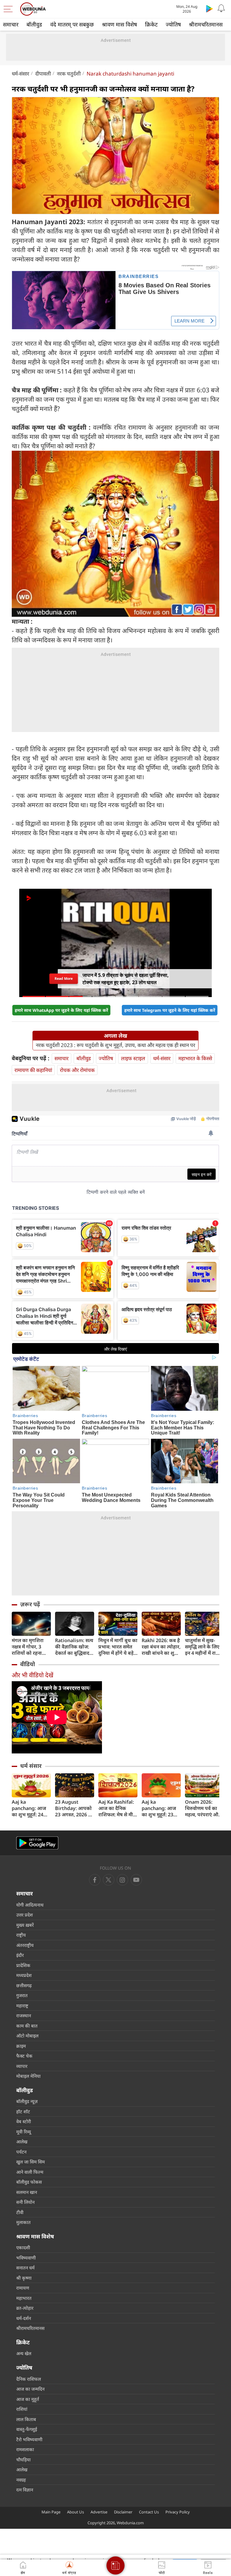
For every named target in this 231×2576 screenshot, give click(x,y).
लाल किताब (26, 2419)
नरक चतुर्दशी (69, 74)
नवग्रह (21, 2480)
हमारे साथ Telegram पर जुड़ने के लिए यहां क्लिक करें (170, 1010)
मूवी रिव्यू (24, 2132)
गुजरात (22, 1995)
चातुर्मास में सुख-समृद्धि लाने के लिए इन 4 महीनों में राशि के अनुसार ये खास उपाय (203, 1647)
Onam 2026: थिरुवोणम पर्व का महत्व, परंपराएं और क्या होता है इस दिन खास (203, 1808)
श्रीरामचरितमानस (206, 24)
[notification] (221, 8)
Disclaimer (123, 2512)
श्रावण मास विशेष (119, 24)
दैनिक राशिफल (29, 2379)
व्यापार (22, 2066)
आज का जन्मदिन (30, 2389)
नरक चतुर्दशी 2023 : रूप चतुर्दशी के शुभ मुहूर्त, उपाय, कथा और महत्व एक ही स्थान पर (115, 1045)
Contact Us (149, 2512)
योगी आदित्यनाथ (30, 1905)
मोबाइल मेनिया (28, 2076)
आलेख (22, 2142)
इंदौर (20, 1955)
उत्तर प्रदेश (25, 1915)
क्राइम (21, 2046)
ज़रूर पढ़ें (30, 1604)
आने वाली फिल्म (30, 2172)
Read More (64, 979)
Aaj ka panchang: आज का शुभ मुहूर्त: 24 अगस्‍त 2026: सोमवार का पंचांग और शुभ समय (29, 1808)
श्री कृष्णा (24, 2278)
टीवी (20, 2212)
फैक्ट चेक (24, 2056)
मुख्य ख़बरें (25, 1925)
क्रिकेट (151, 24)
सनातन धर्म (25, 2268)
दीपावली (43, 74)
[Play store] (209, 8)
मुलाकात (23, 2222)
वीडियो (28, 1664)
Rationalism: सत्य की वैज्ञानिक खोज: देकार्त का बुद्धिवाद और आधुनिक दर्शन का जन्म (74, 1647)
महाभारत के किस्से (195, 1058)
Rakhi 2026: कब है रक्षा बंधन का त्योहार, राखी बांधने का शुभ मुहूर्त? (161, 1647)
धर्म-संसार (20, 74)
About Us (75, 2512)
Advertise (99, 2512)
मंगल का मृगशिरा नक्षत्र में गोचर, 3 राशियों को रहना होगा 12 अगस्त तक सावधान (30, 1647)
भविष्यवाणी (26, 2258)
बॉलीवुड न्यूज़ (27, 2101)
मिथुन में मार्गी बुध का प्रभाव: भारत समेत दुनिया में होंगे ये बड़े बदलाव (118, 1647)
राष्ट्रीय (21, 1935)
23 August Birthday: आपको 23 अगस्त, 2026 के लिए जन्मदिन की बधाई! (74, 1808)
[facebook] (95, 1880)
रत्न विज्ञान (25, 2490)
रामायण (23, 2288)
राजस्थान (24, 2015)
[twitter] (109, 1880)
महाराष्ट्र (22, 2006)
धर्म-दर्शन (24, 2318)
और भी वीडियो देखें (32, 1675)
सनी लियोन (25, 2202)
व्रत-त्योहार (25, 2308)
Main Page (51, 2512)
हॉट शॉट (23, 2111)
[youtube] (122, 1880)
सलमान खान (27, 2192)
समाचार (11, 24)
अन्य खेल (24, 2353)
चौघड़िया (23, 2460)
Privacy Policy (178, 2512)
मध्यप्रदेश (24, 1975)
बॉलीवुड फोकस (29, 2182)
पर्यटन (21, 2152)
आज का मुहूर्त (28, 2399)
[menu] (10, 9)
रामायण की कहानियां (33, 1070)
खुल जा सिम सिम (31, 2162)
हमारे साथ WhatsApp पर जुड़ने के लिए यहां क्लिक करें (61, 1010)
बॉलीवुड (34, 24)
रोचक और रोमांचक (77, 1070)
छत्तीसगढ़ (24, 1985)
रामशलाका (25, 2449)
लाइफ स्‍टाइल (133, 1058)
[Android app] (37, 1843)
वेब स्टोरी (24, 2121)
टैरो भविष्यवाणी (29, 2439)
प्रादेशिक (23, 1965)
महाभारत (24, 2298)
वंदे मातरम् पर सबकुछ (72, 24)
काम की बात (27, 2026)
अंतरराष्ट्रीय (25, 1945)
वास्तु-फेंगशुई (27, 2429)
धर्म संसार (31, 1766)
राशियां (22, 2409)
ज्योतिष (173, 24)
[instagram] (136, 1880)
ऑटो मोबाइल (27, 2036)
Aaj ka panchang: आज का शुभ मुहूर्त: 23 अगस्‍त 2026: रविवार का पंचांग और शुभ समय (161, 1808)
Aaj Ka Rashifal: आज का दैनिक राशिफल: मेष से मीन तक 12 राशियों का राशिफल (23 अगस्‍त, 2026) (118, 1808)
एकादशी (23, 2247)
